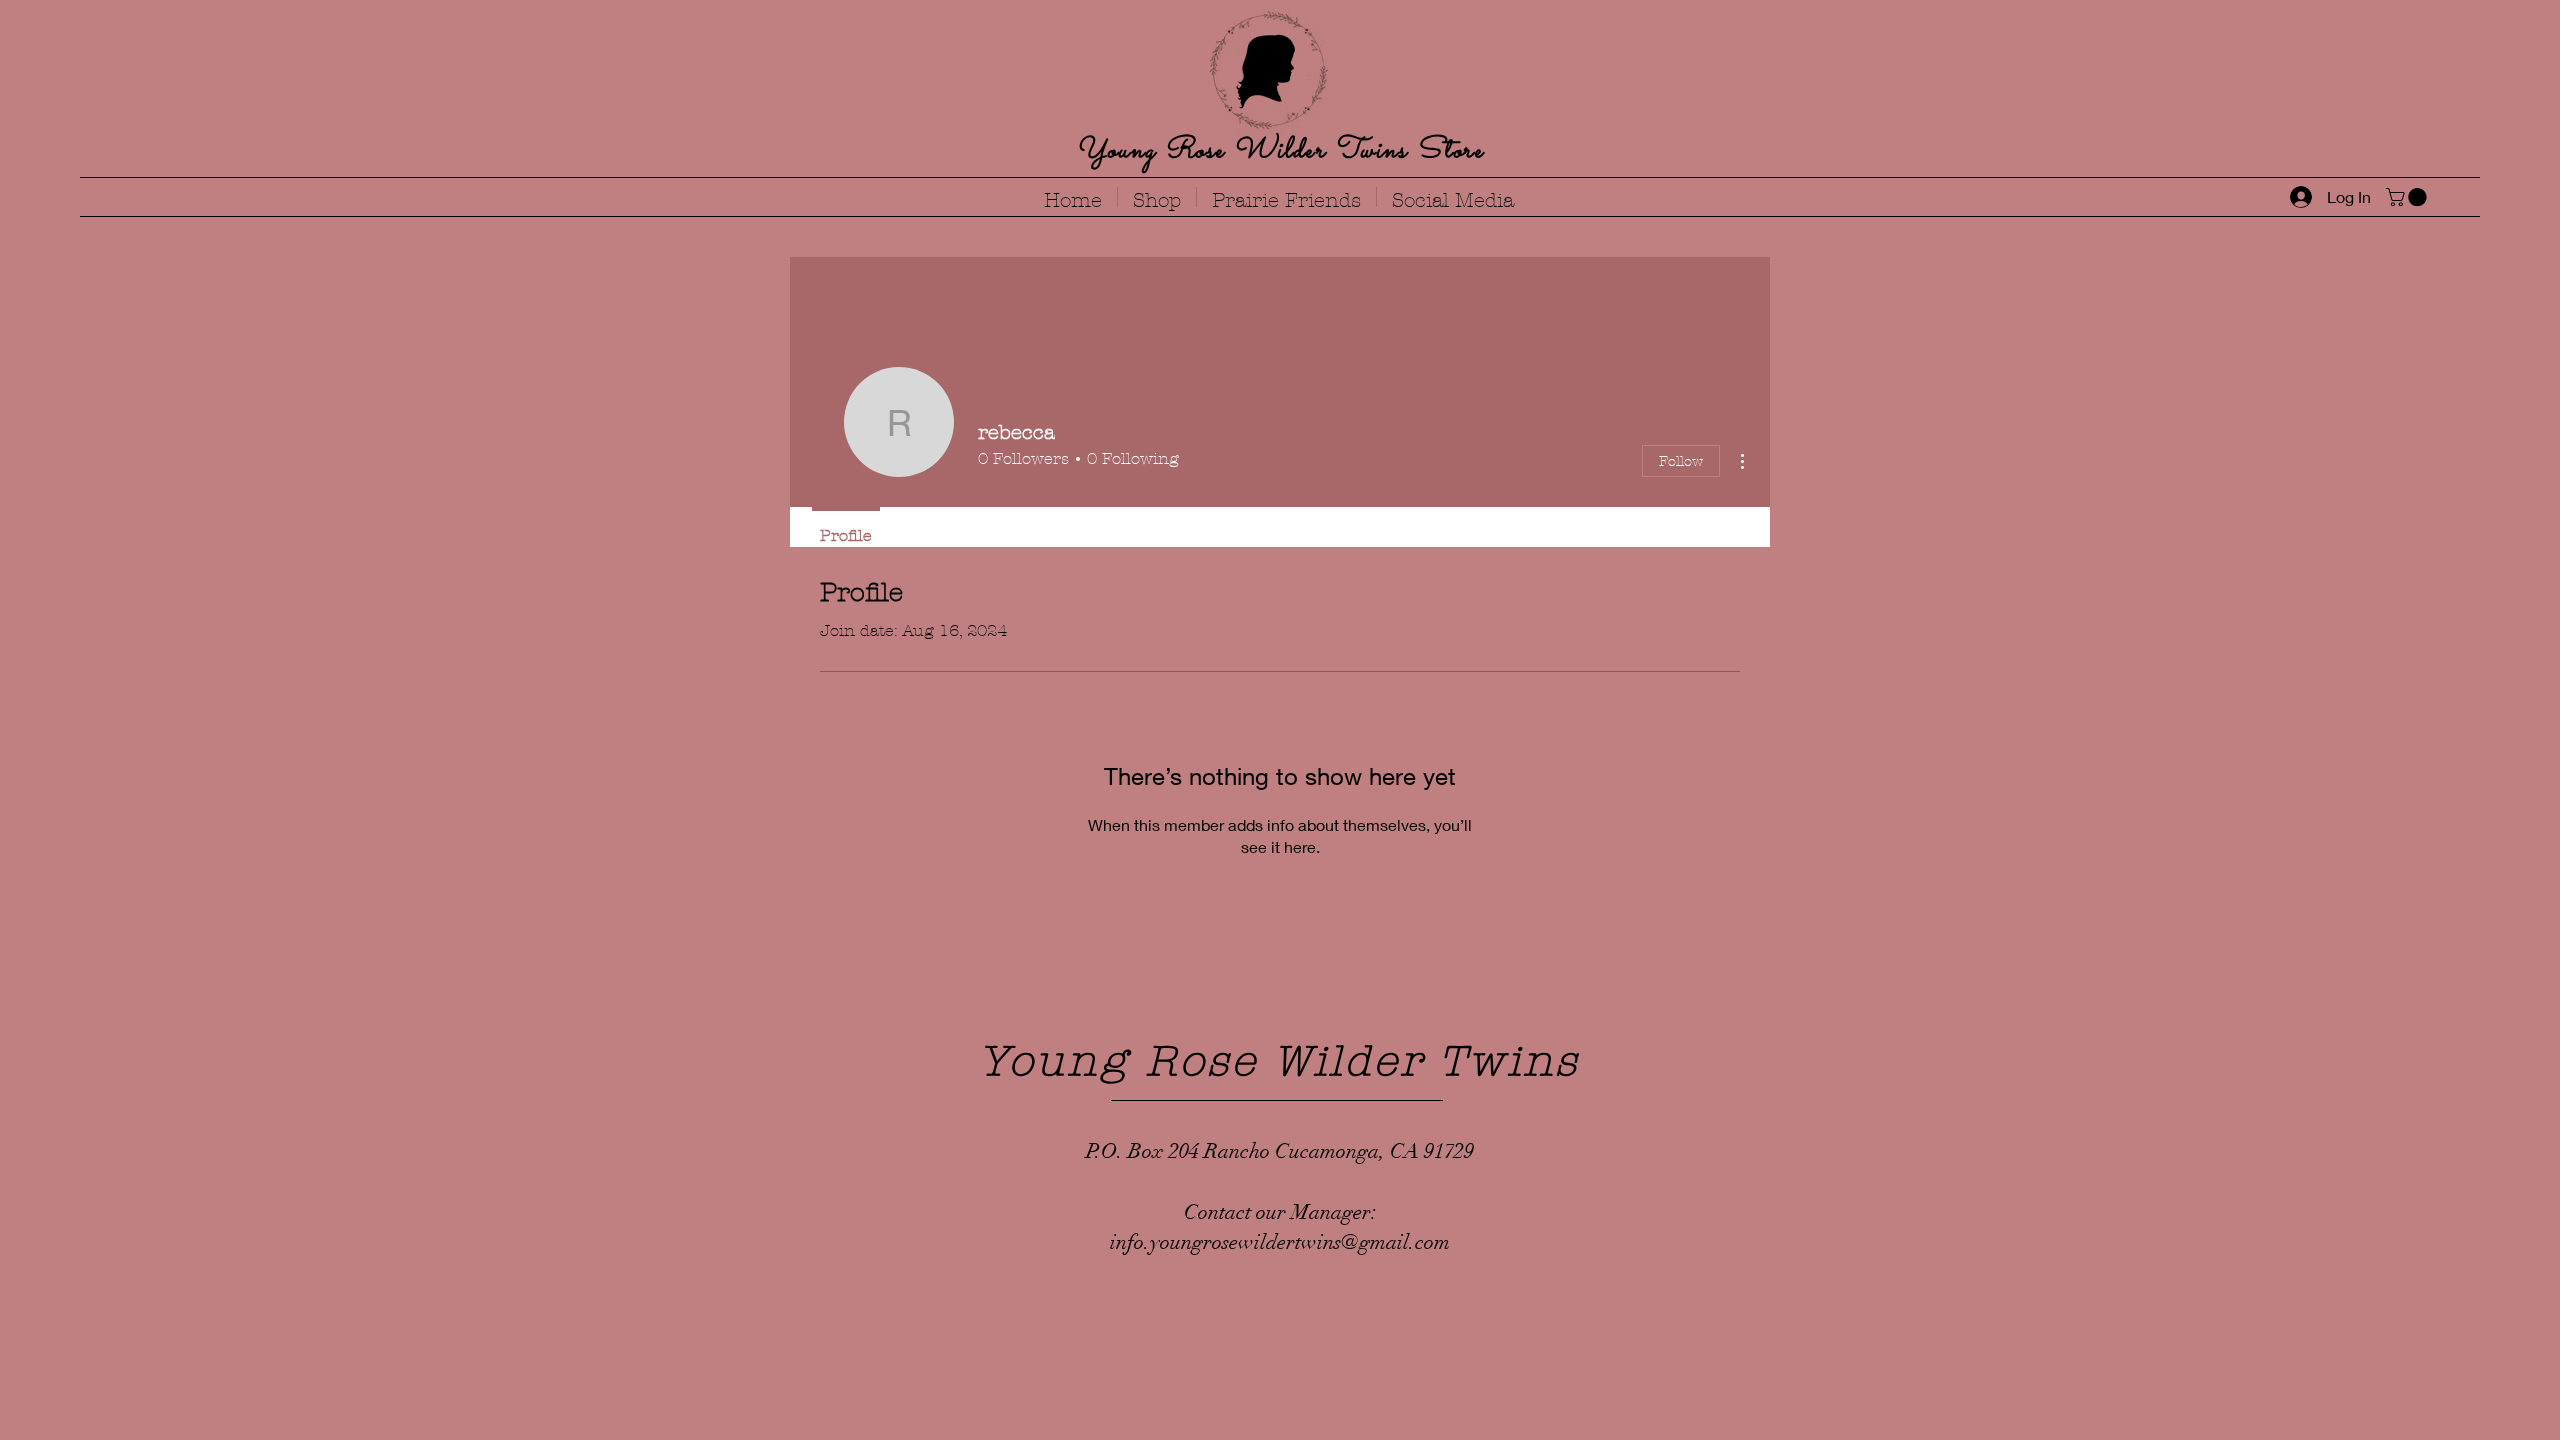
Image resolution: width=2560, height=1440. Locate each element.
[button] (2408, 197)
